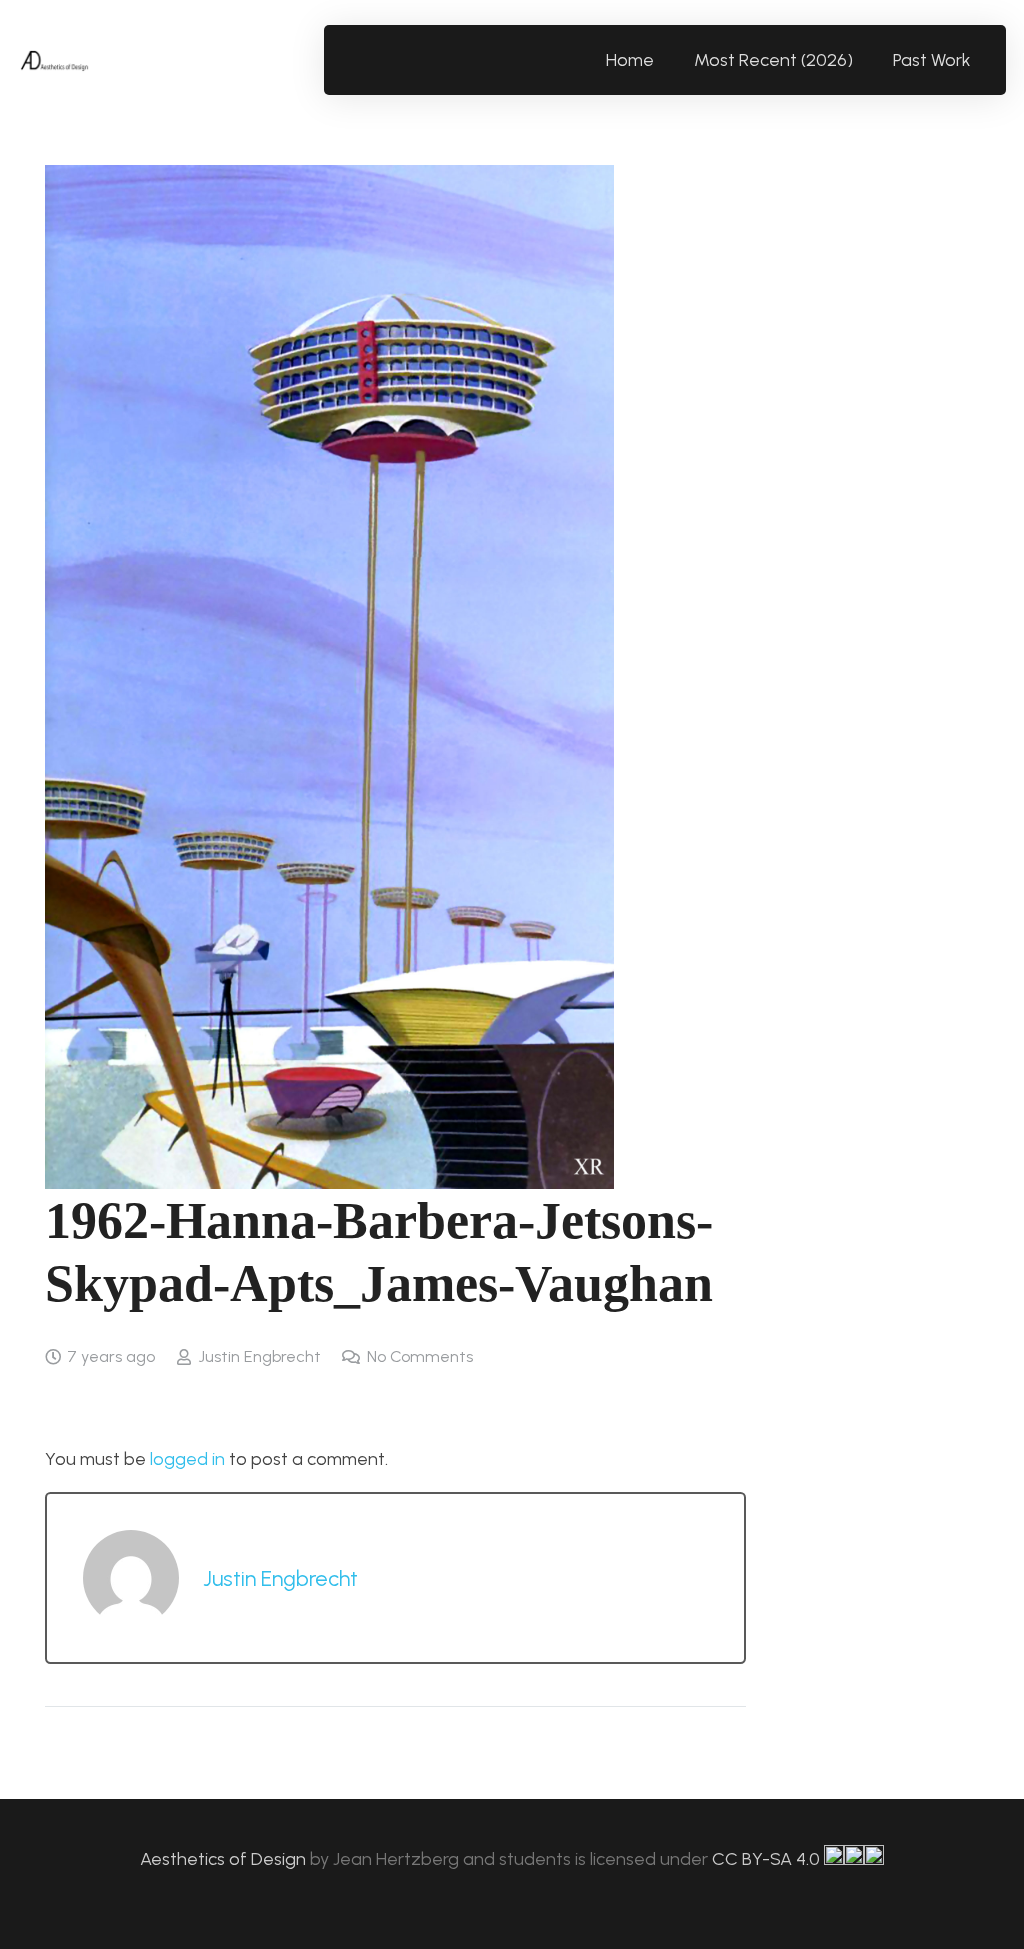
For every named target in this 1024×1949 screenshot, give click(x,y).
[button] (982, 60)
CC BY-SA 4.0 (768, 1859)
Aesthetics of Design (225, 1859)
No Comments (420, 1356)
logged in (187, 1459)
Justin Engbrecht (259, 1356)
